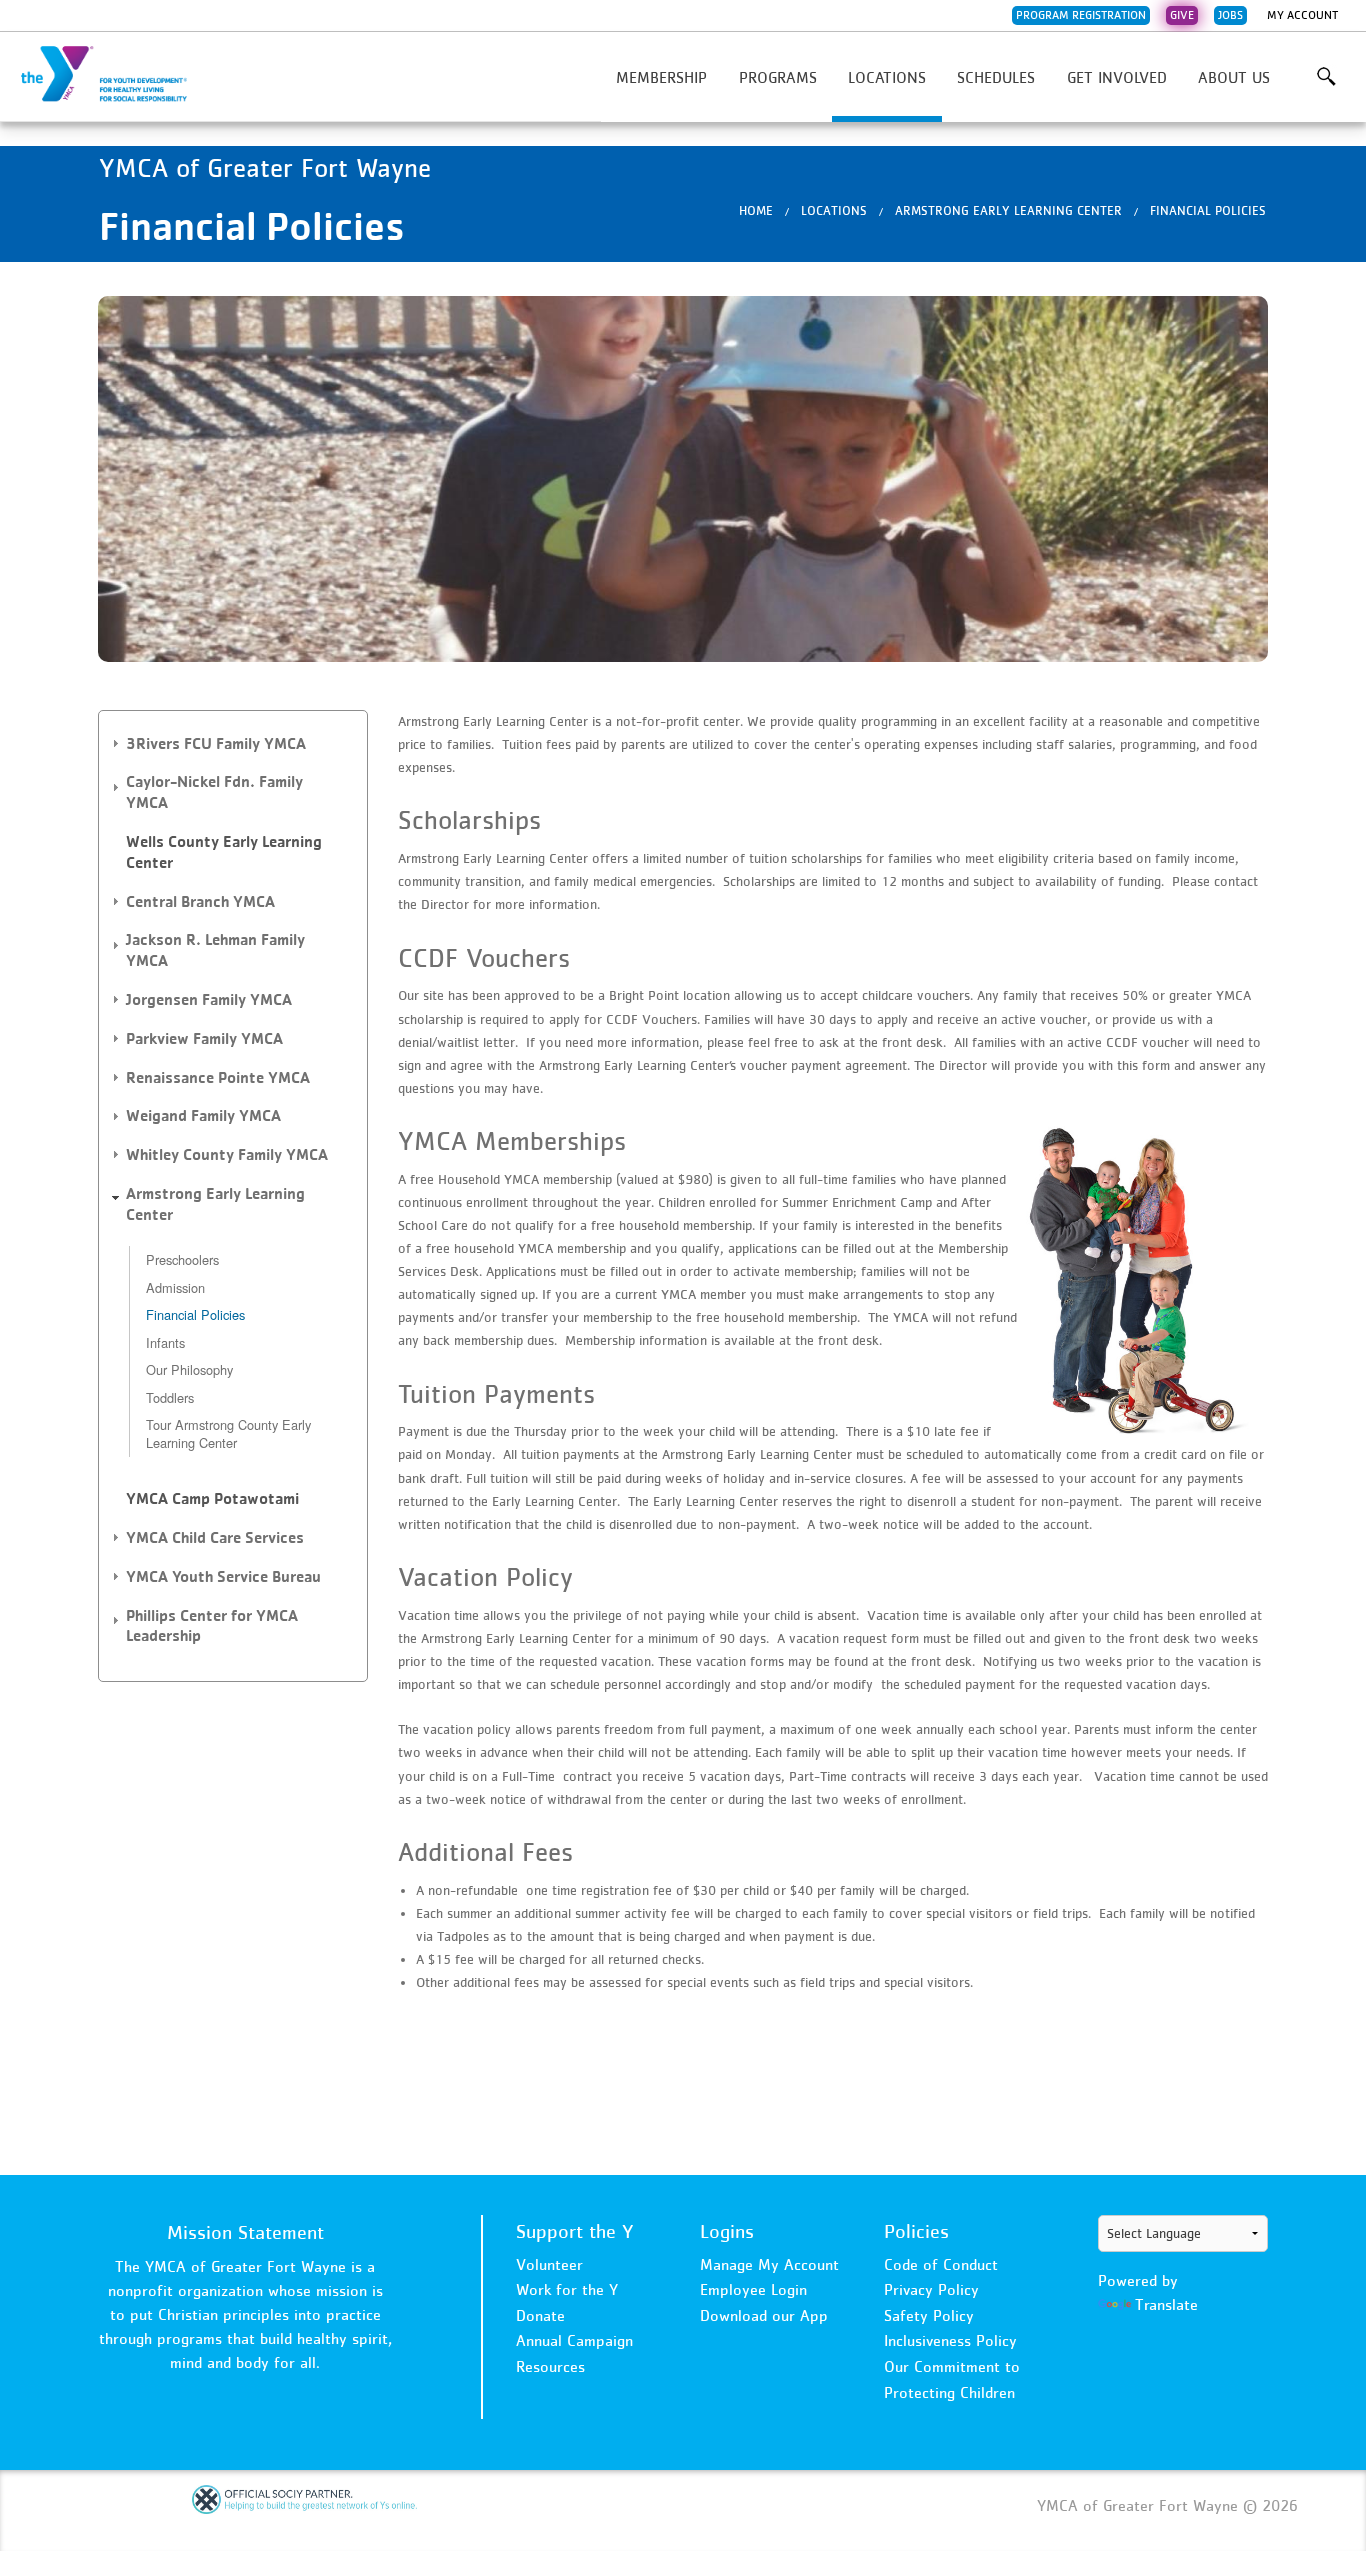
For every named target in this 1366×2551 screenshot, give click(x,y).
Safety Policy (929, 2315)
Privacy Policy (931, 2289)
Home (756, 210)
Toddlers (170, 1397)
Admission (175, 1287)
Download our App (764, 2315)
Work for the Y (567, 2289)
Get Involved (1117, 77)
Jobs (1230, 15)
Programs (778, 77)
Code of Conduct (941, 2264)
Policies (916, 2231)
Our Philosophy (189, 1369)
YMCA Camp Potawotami (212, 1498)
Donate (540, 2315)
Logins (727, 2231)
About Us (1234, 77)
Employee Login (753, 2289)
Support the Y (575, 2231)
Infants (165, 1342)
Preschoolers (182, 1259)
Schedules (996, 77)
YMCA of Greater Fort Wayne (116, 75)
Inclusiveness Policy (950, 2340)
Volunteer (549, 2264)
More (1326, 77)
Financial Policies (1208, 210)
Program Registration (1081, 15)
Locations (887, 77)
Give (1182, 15)
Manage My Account (769, 2264)
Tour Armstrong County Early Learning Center (228, 1433)
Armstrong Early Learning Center (1008, 210)
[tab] (233, 744)
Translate (1166, 2304)
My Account (1302, 15)
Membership (661, 77)
